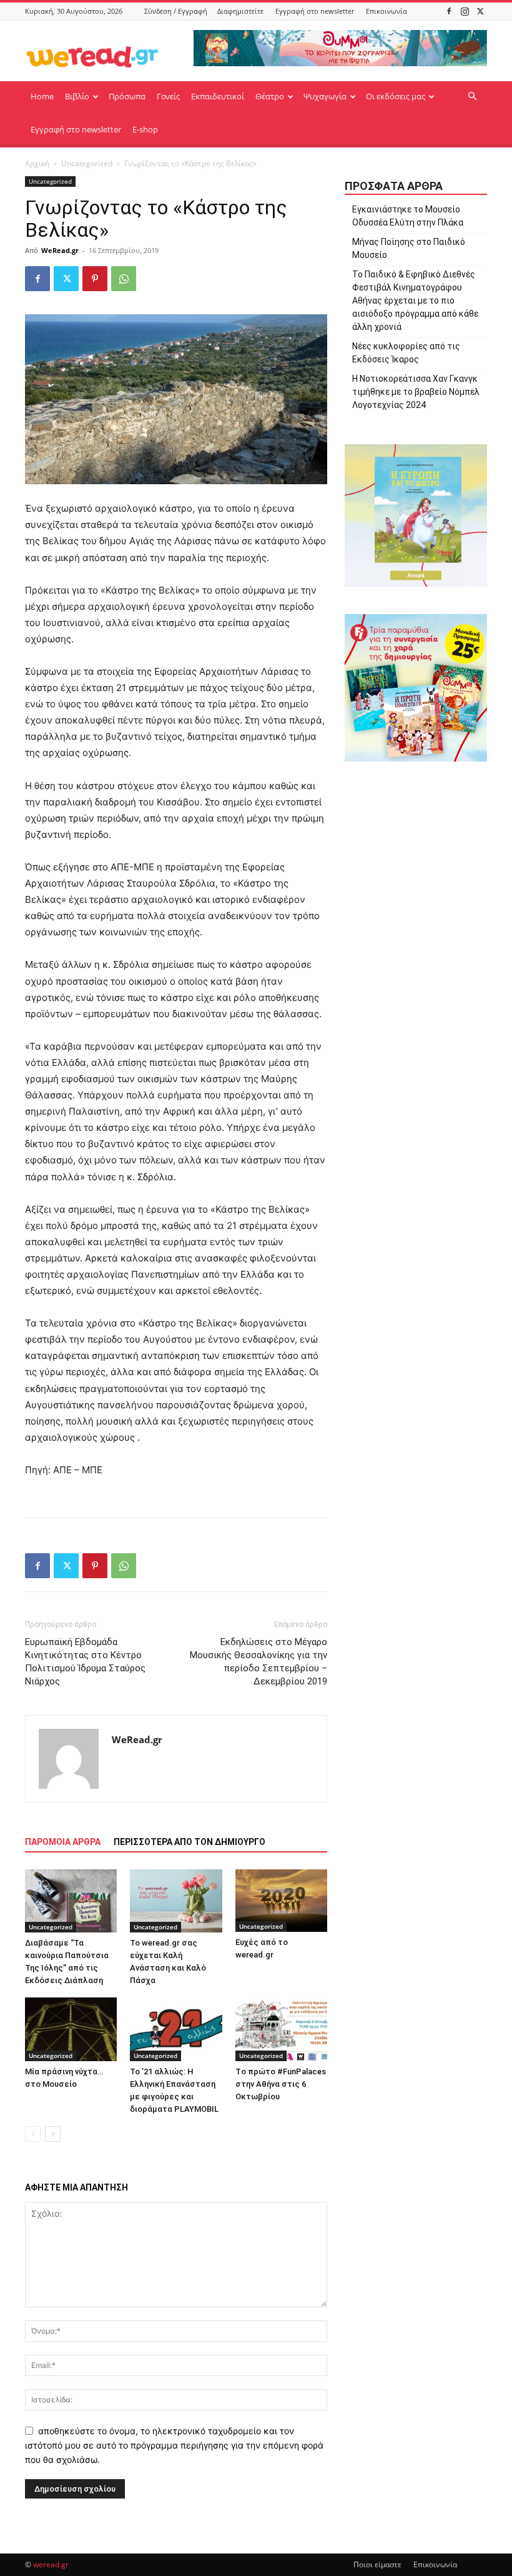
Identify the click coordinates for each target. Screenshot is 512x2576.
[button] (472, 97)
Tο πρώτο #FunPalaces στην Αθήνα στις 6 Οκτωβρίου (281, 2084)
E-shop (145, 129)
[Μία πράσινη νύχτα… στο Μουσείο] (71, 2029)
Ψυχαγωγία (325, 96)
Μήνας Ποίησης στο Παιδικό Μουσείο (409, 248)
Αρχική (37, 163)
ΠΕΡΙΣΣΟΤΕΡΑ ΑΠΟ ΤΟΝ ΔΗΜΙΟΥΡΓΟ (190, 1842)
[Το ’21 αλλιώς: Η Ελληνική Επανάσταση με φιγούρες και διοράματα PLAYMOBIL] (176, 2029)
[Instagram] (465, 11)
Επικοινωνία (386, 11)
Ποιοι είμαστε (377, 2564)
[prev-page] (33, 2134)
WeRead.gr (60, 250)
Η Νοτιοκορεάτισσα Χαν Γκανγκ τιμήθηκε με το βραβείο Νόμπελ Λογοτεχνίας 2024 (416, 392)
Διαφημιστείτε (240, 11)
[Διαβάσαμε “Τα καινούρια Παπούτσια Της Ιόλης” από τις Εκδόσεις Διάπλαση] (71, 1901)
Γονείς (168, 96)
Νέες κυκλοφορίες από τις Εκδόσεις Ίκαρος (406, 353)
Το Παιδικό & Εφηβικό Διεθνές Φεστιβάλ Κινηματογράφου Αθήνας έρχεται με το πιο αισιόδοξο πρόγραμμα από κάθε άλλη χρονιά (415, 301)
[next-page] (53, 2134)
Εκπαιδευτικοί (218, 96)
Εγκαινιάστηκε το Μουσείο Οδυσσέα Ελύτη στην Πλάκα (408, 216)
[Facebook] (449, 11)
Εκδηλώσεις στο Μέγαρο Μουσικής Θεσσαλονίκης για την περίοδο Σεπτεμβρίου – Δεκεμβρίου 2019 (258, 1662)
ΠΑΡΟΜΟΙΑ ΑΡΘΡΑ (63, 1842)
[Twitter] (480, 11)
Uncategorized (87, 163)
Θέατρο (270, 96)
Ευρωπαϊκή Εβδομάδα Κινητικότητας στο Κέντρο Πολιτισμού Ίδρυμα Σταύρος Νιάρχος (85, 1662)
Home (42, 96)
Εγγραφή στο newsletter (315, 11)
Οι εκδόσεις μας (396, 96)
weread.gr (51, 2564)
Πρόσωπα (127, 96)
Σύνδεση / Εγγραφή (176, 11)
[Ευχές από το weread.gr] (281, 1901)
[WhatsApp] (124, 279)
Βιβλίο (77, 96)
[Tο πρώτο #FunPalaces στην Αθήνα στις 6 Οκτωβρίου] (281, 2029)
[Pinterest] (95, 279)
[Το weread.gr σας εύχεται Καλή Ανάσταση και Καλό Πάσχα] (176, 1901)
